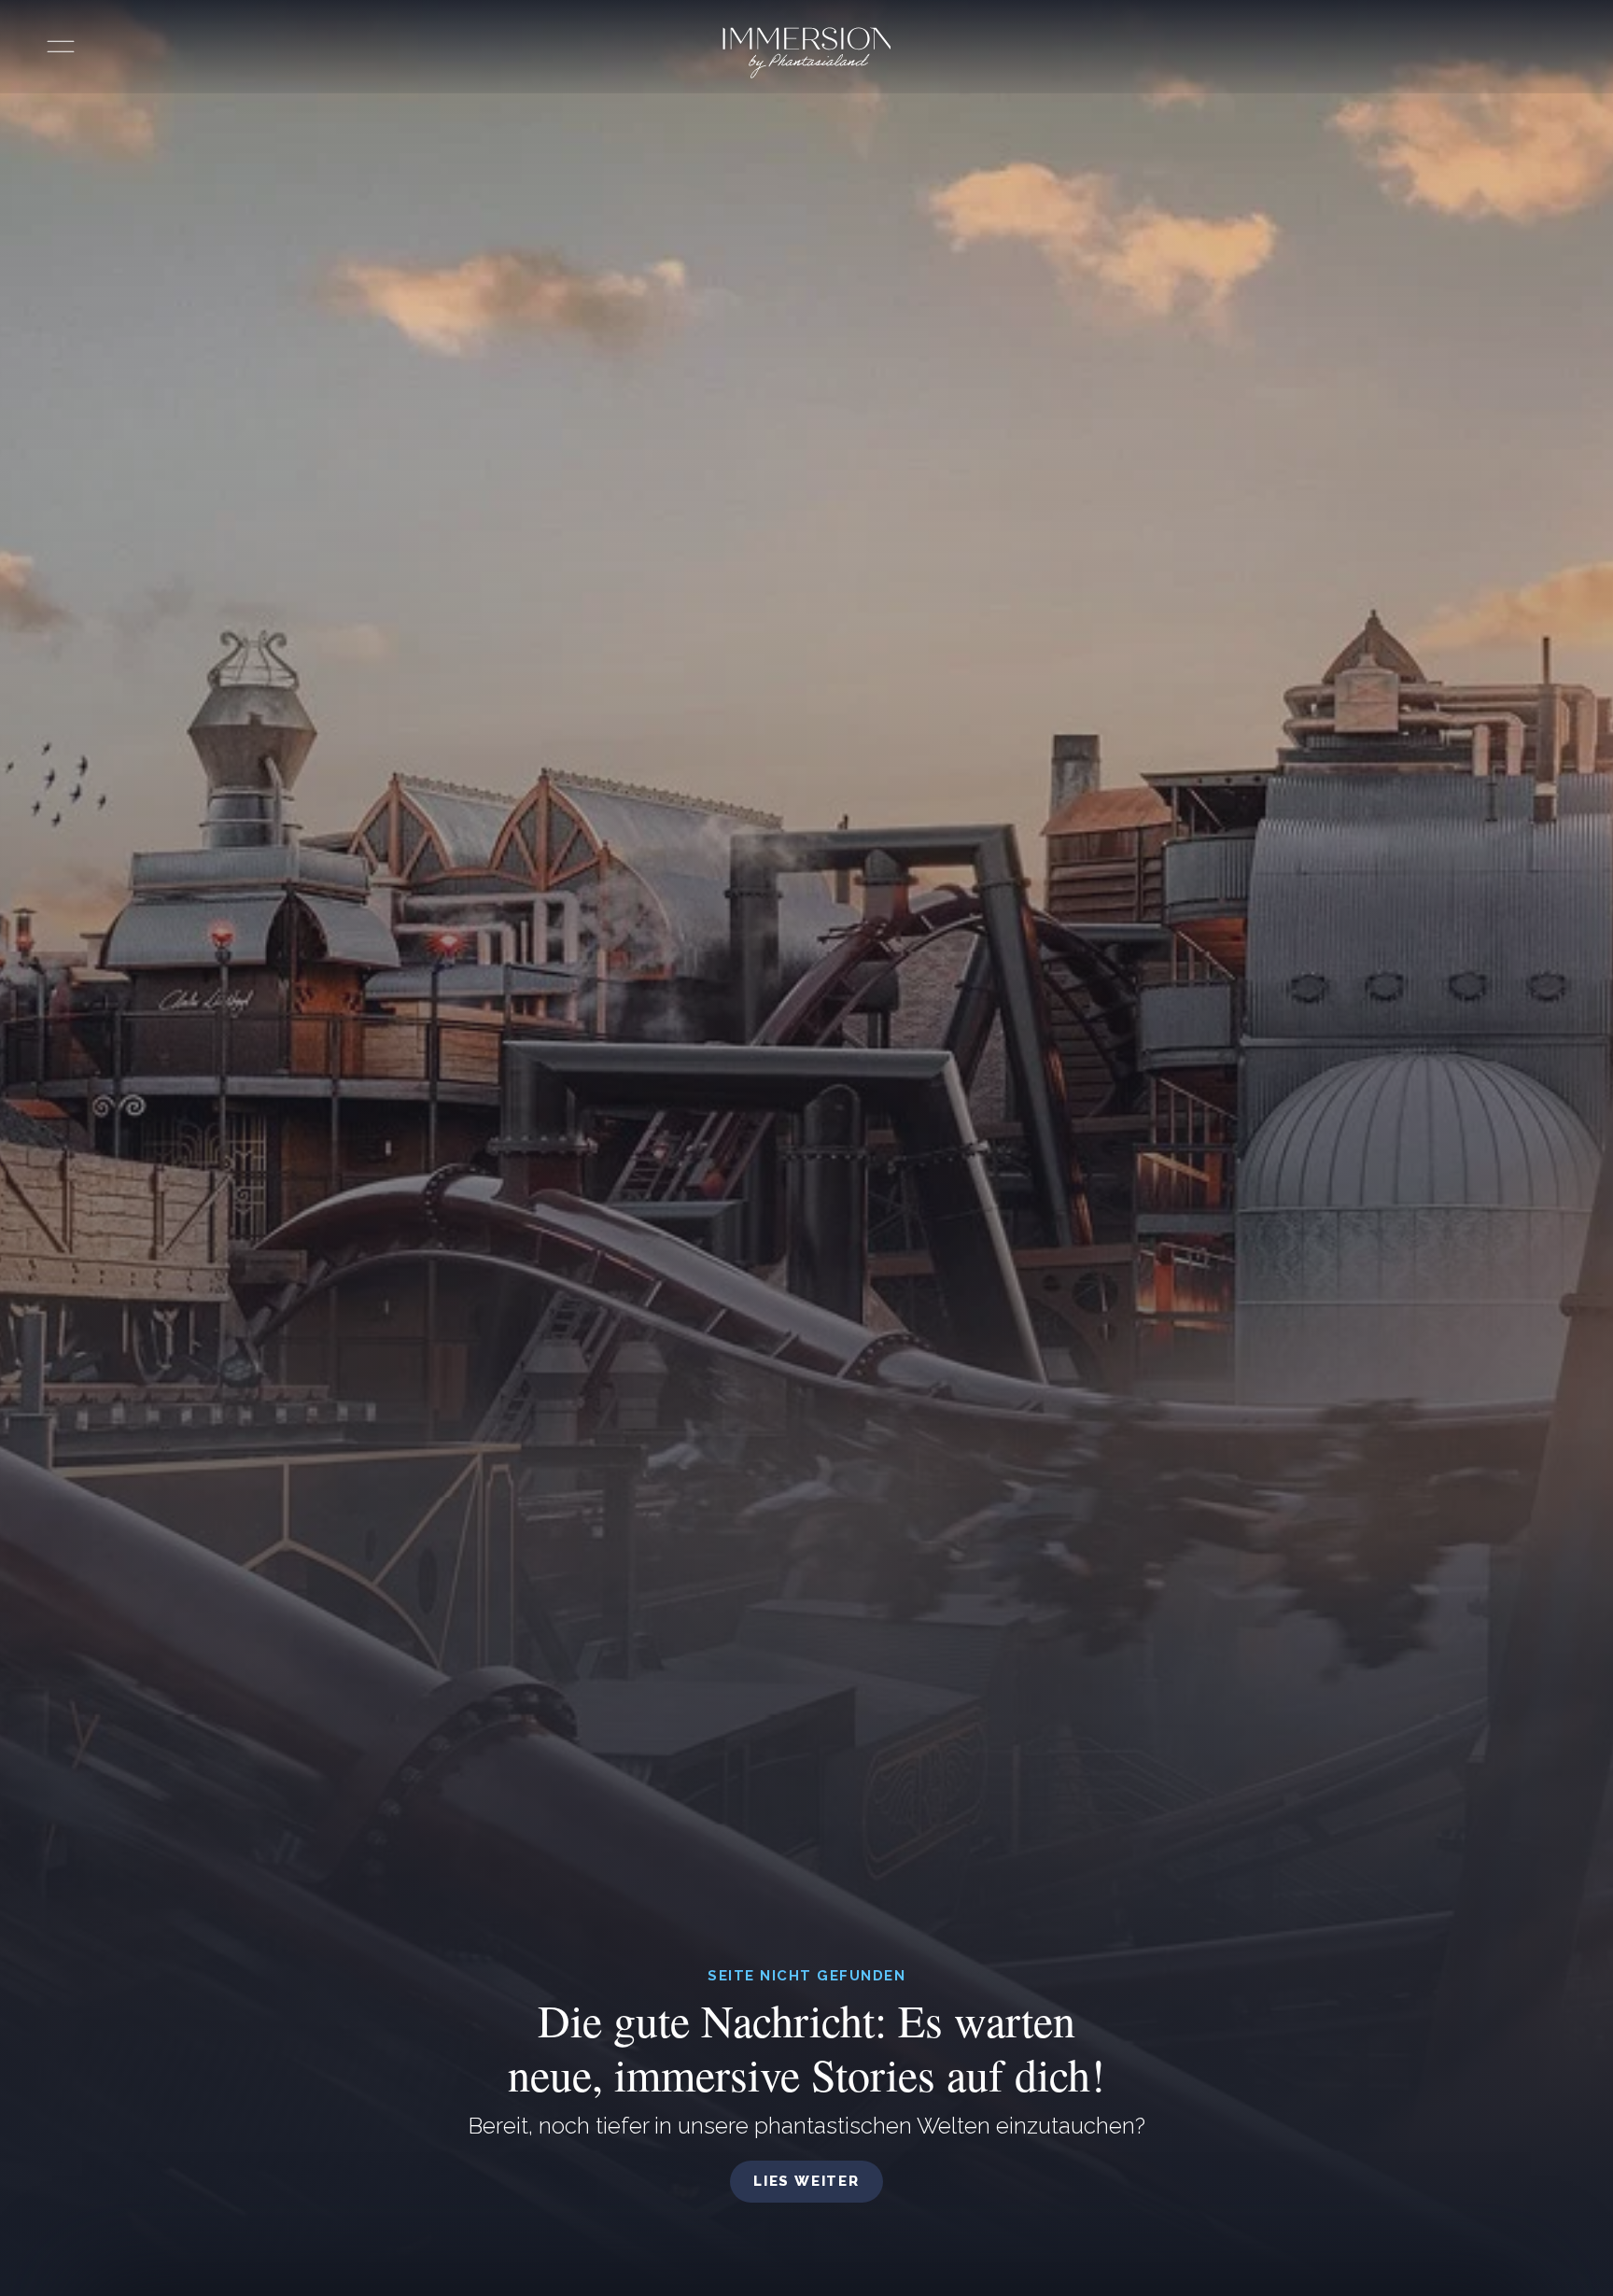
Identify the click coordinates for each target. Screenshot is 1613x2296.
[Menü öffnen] (61, 47)
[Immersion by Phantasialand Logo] (807, 53)
